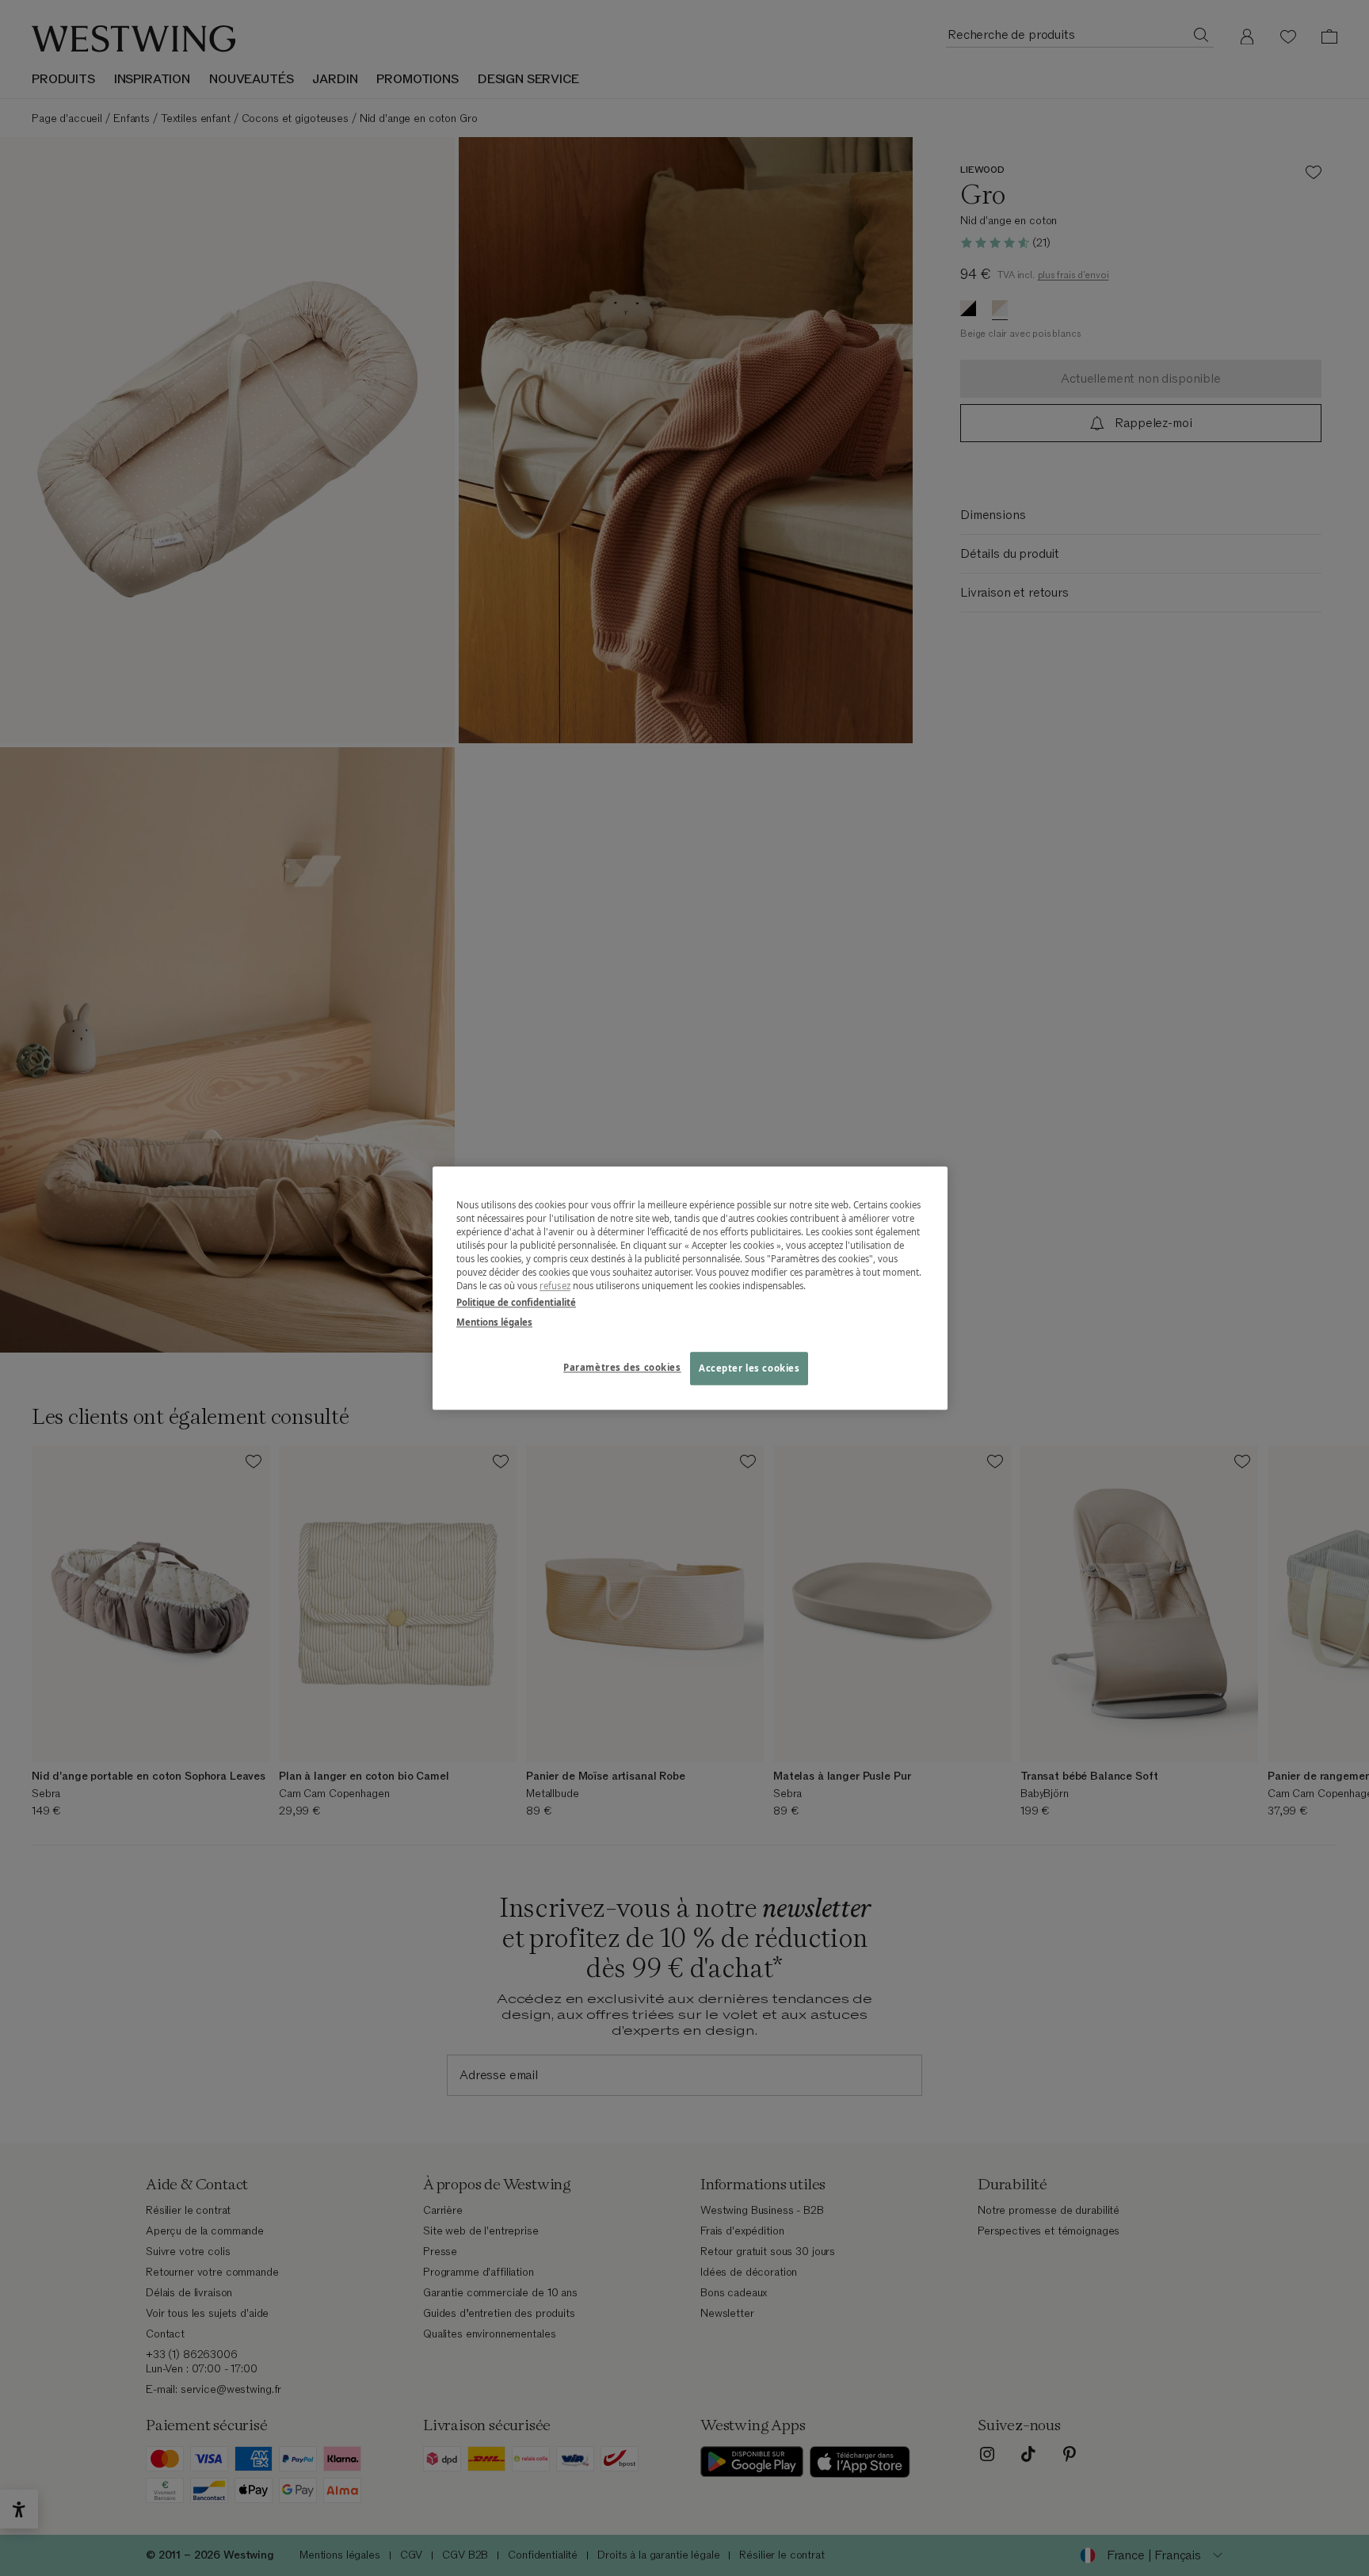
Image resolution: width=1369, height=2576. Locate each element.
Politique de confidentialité (516, 1302)
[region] (690, 1288)
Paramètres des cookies (622, 1367)
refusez (555, 1286)
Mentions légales (494, 1322)
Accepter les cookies (749, 1368)
